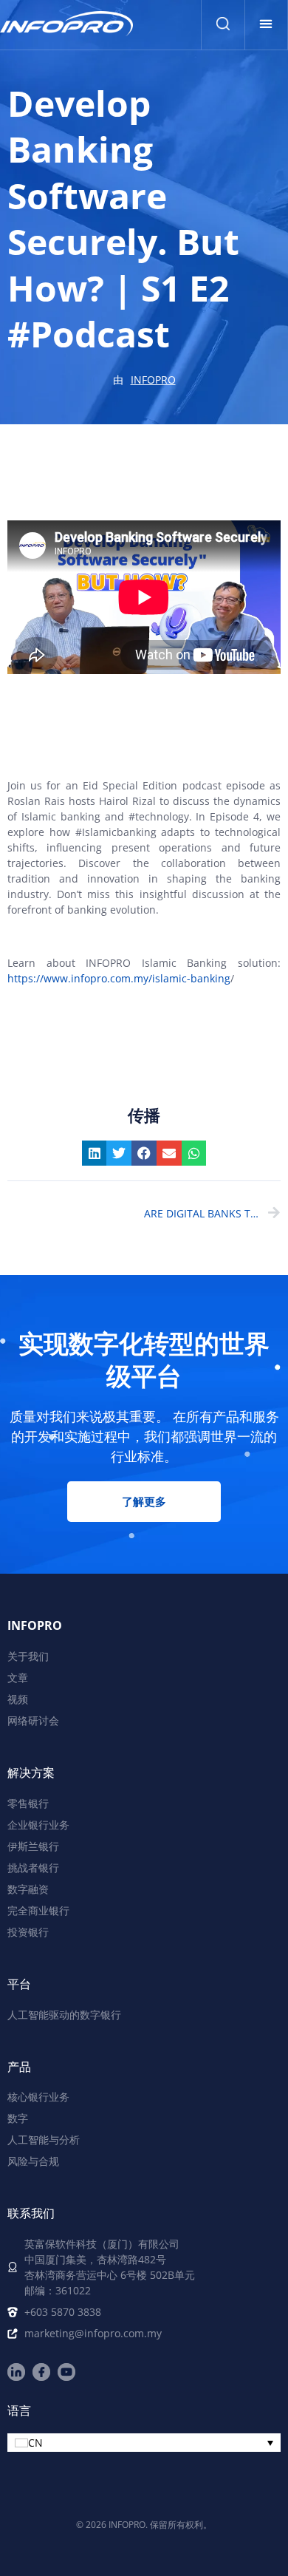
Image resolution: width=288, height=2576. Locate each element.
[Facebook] (41, 2372)
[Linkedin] (16, 2372)
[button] (266, 24)
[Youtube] (66, 2372)
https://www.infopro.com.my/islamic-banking (119, 978)
